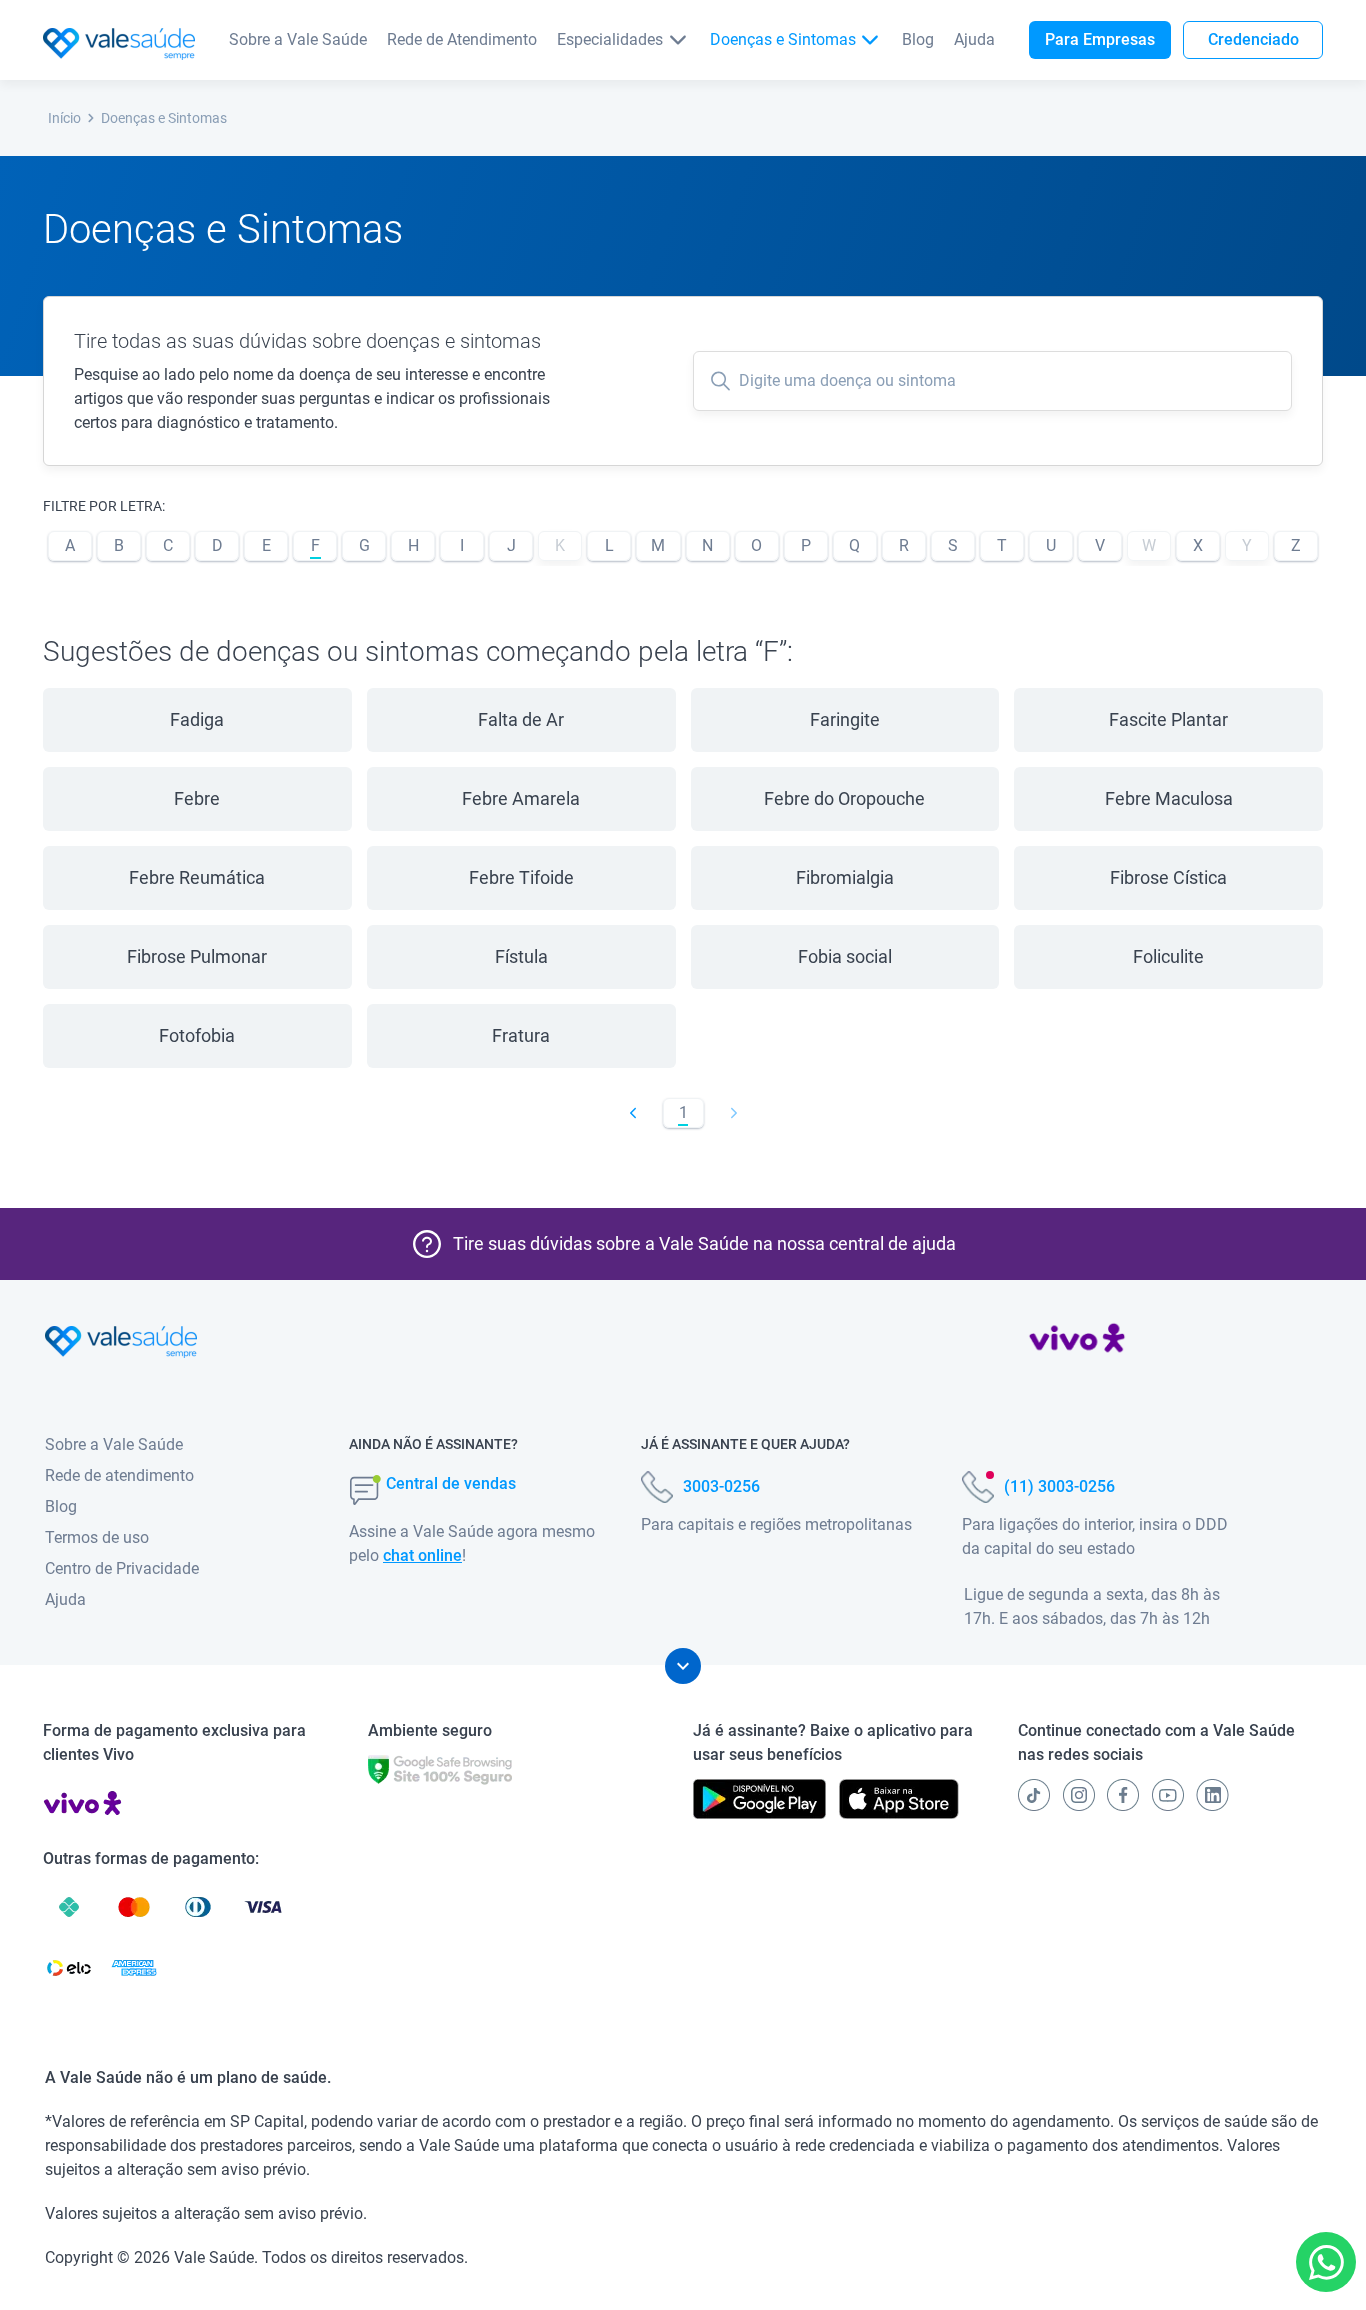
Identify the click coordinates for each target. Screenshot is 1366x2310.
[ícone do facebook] (1123, 1795)
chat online (422, 1555)
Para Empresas (1100, 39)
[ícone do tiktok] (1034, 1795)
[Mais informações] (683, 1666)
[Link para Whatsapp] (1326, 2262)
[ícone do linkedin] (1212, 1795)
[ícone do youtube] (1168, 1795)
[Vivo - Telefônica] (1077, 1342)
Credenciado (1253, 39)
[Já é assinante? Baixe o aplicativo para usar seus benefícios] (759, 1799)
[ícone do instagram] (1079, 1795)
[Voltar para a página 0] (633, 1113)
